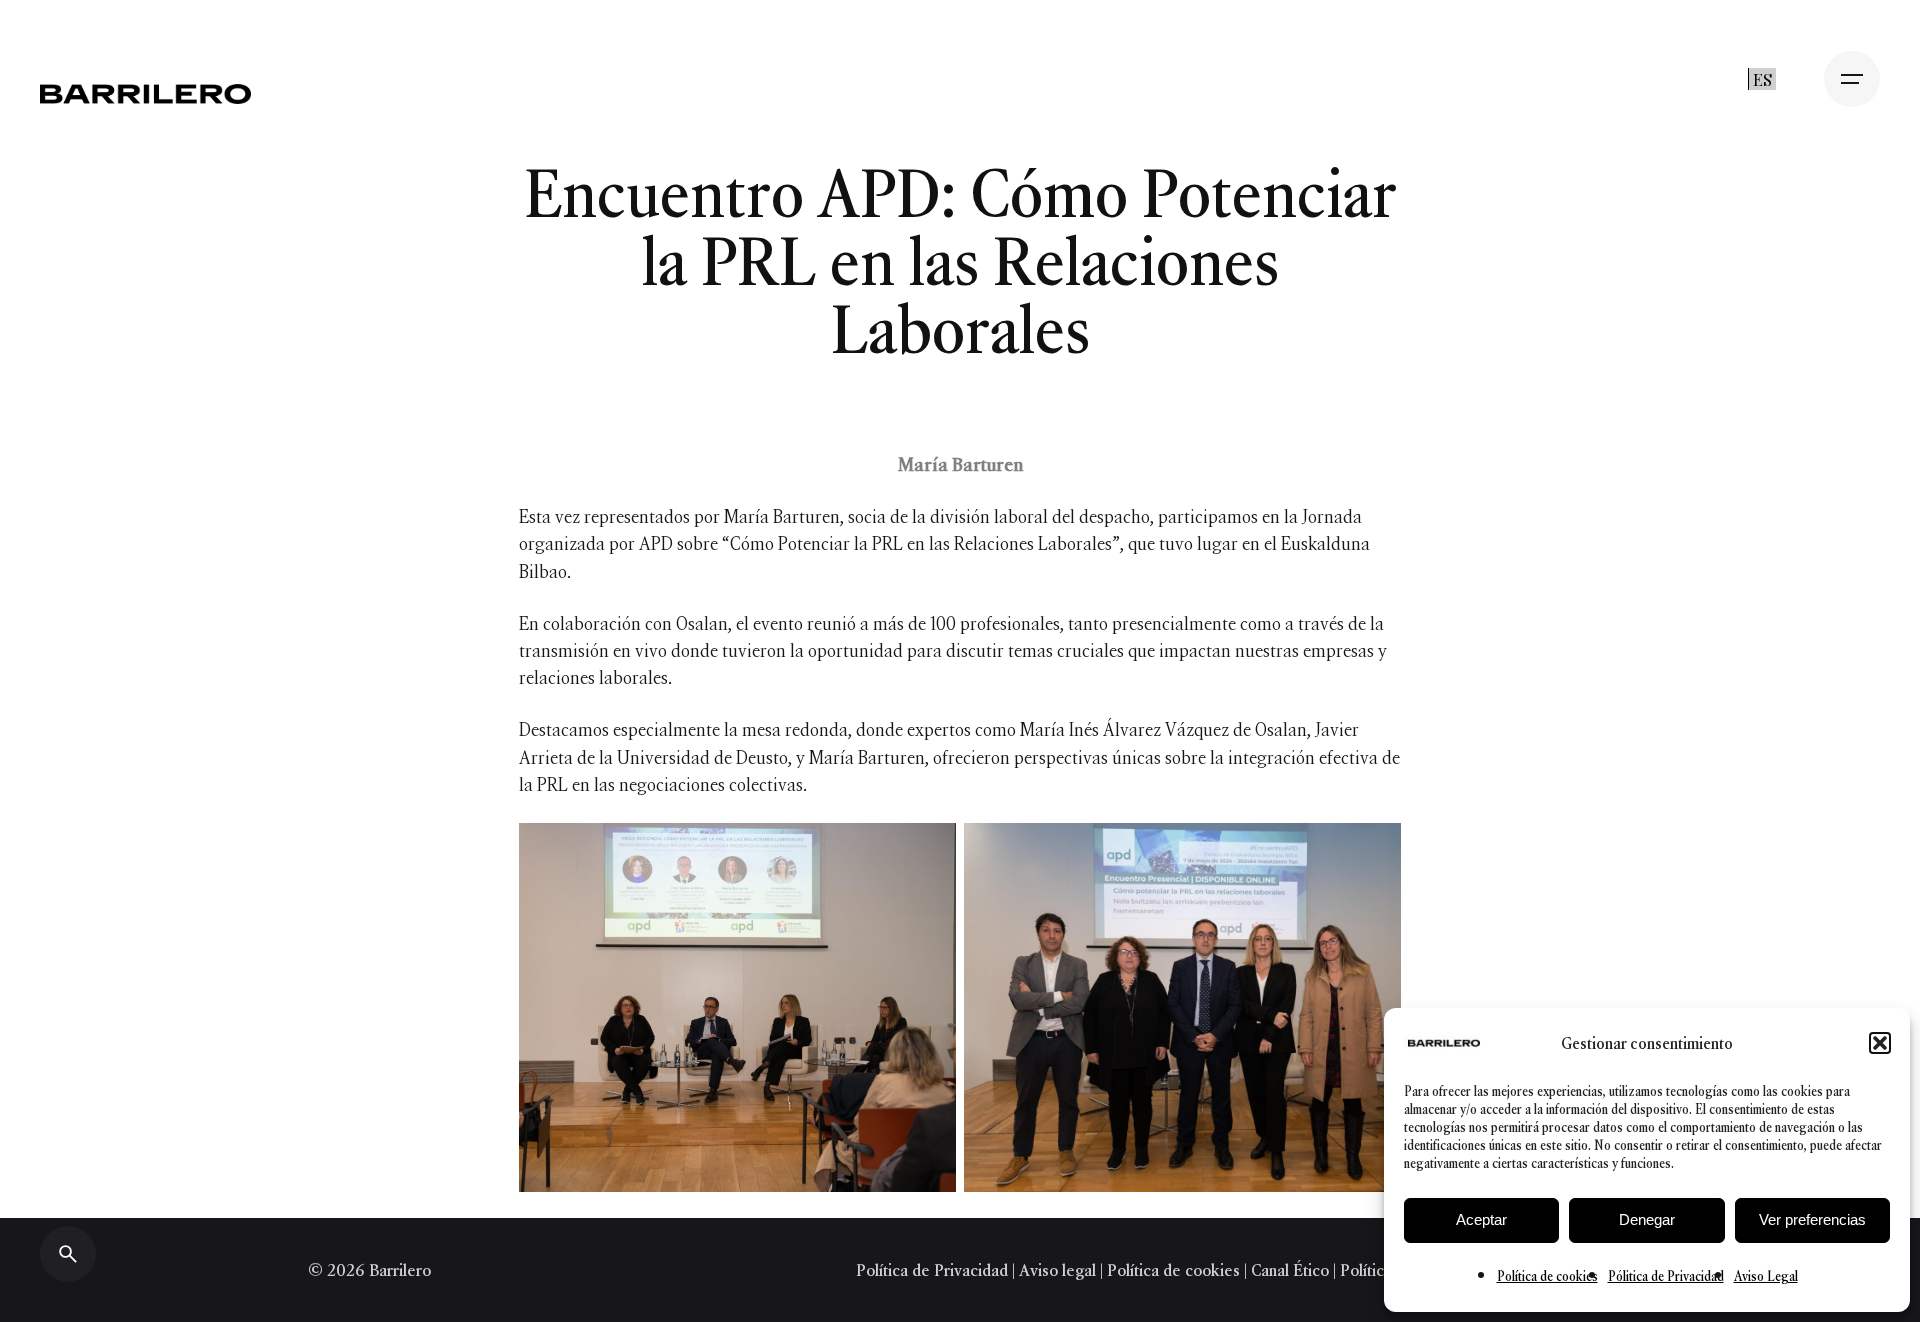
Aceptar (1481, 1219)
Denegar (1647, 1219)
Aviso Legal (1766, 1276)
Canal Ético (1290, 1270)
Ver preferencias (1812, 1219)
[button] (1880, 1043)
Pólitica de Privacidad (1666, 1276)
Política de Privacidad (934, 1270)
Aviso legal (1057, 1270)
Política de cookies (1547, 1276)
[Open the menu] (1852, 79)
